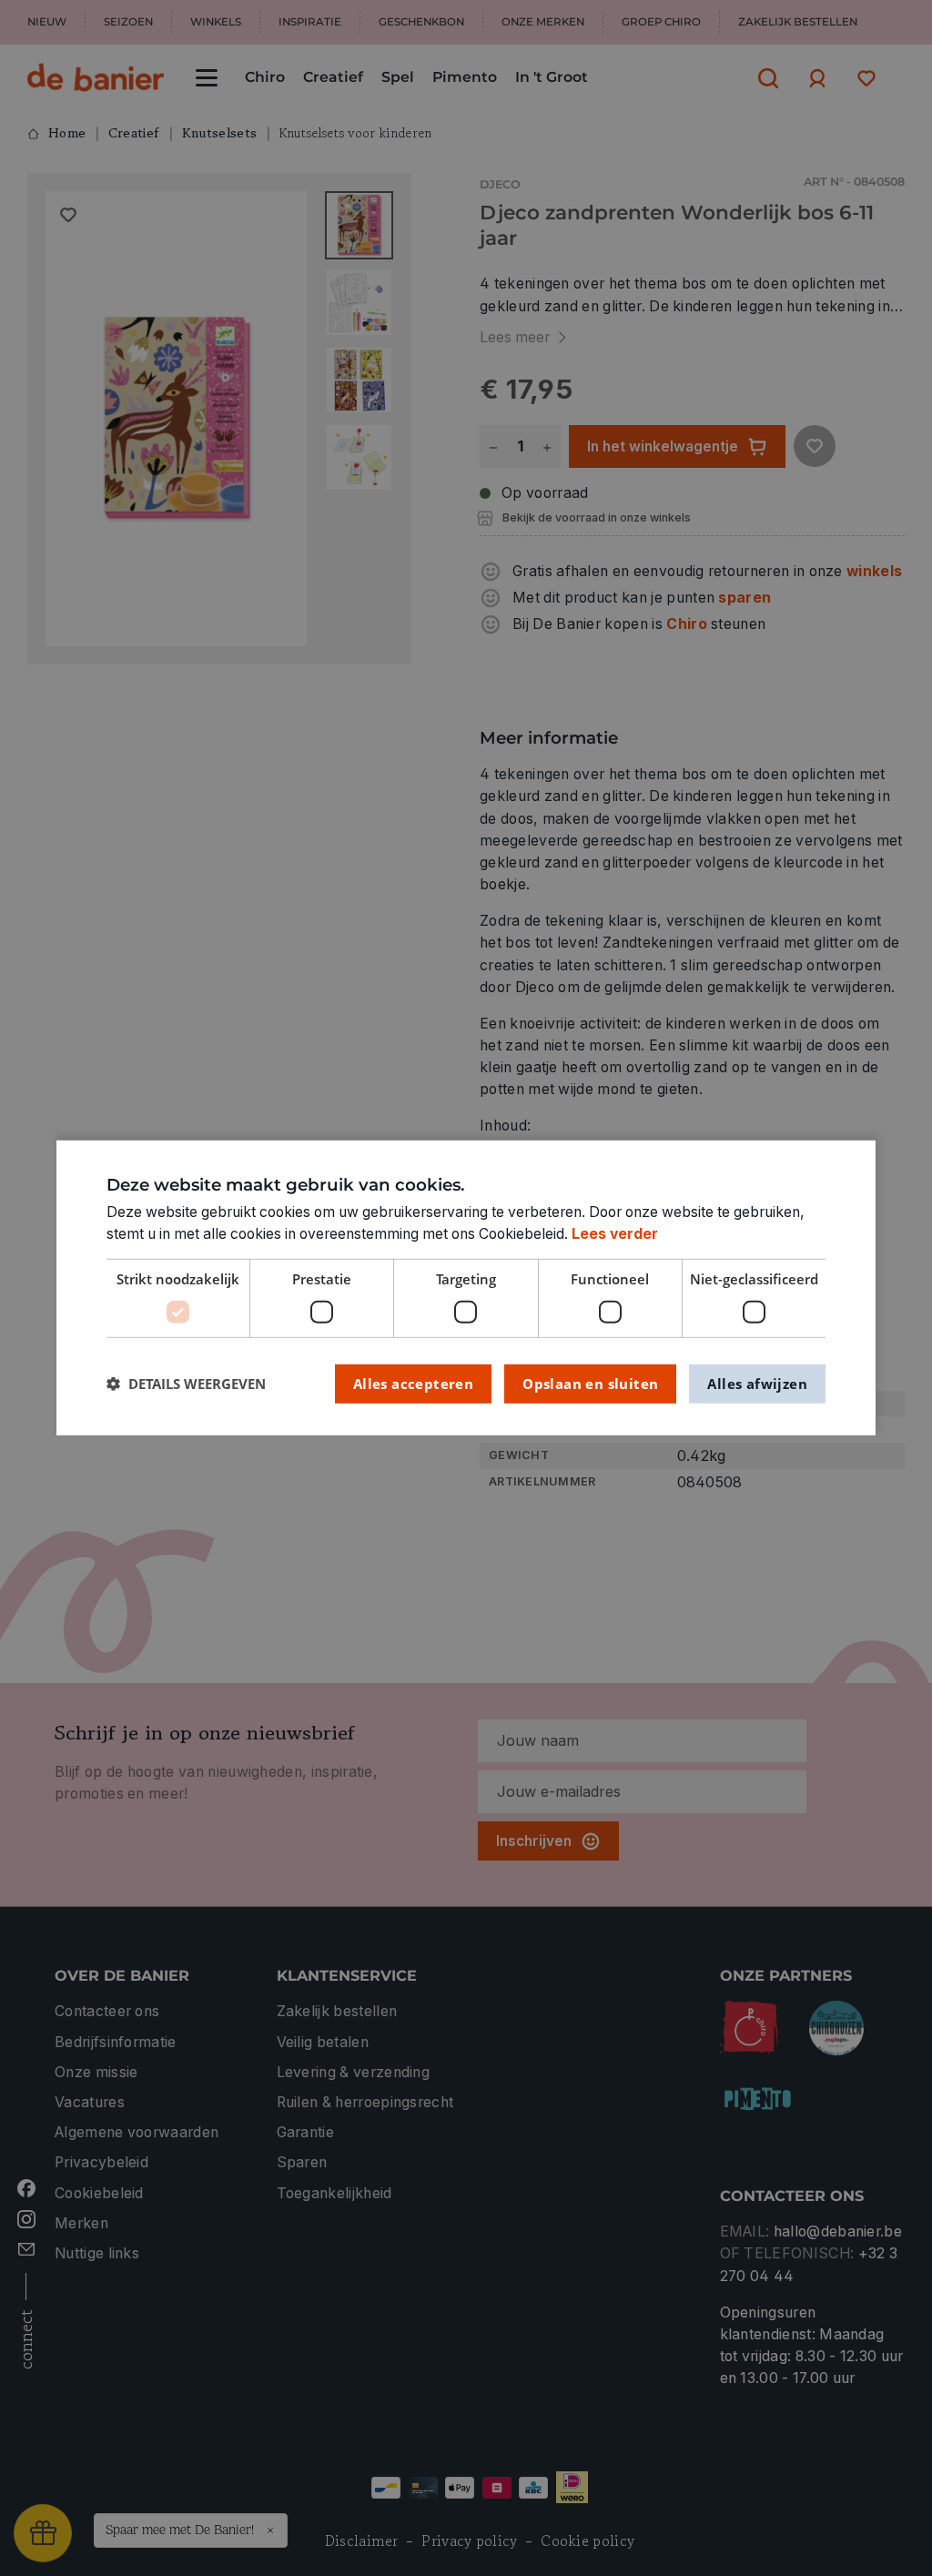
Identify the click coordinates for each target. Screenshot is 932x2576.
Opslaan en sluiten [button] (590, 1383)
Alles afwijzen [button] (757, 1383)
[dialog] (466, 1288)
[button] (186, 1384)
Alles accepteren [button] (413, 1383)
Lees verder (615, 1234)
